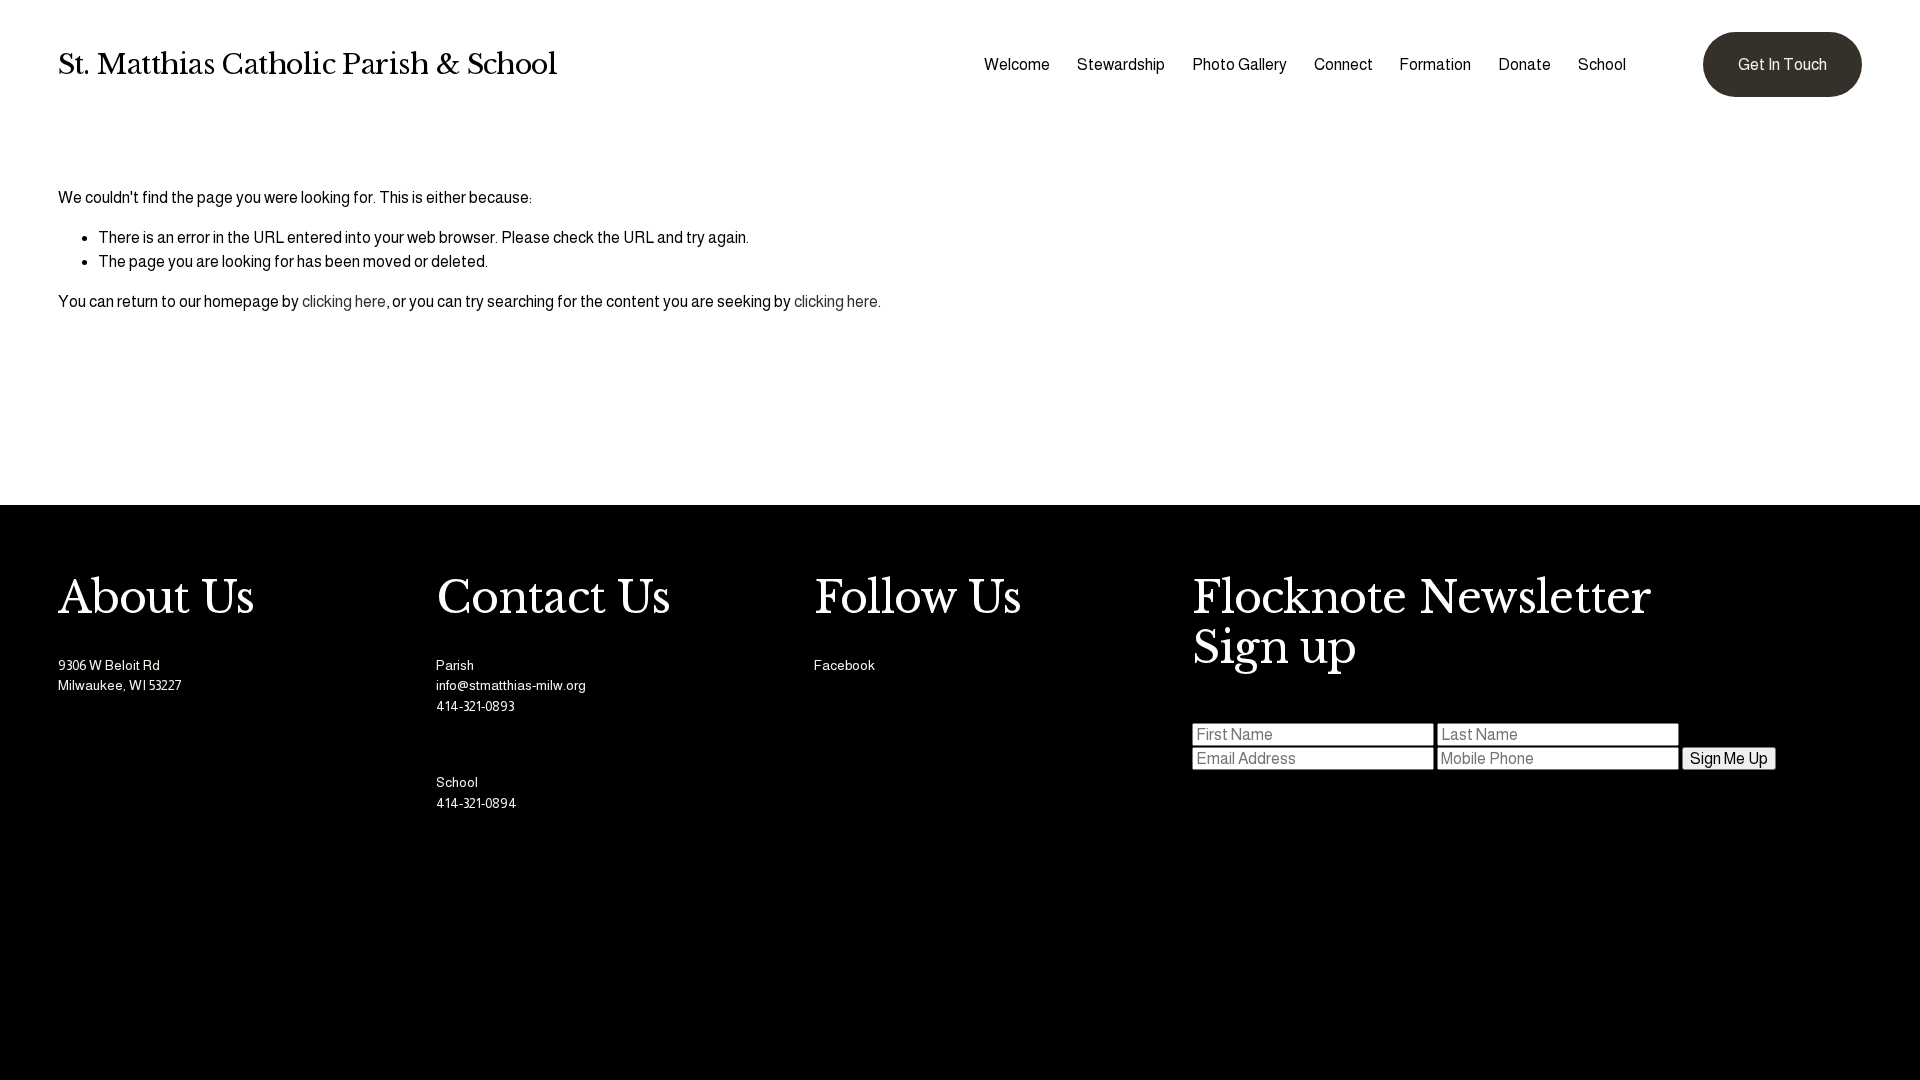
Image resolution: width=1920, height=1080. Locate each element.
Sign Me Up (1729, 758)
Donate (1524, 64)
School (1602, 64)
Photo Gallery (1239, 64)
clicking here (344, 301)
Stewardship (1121, 64)
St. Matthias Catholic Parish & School (308, 64)
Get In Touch (1782, 64)
